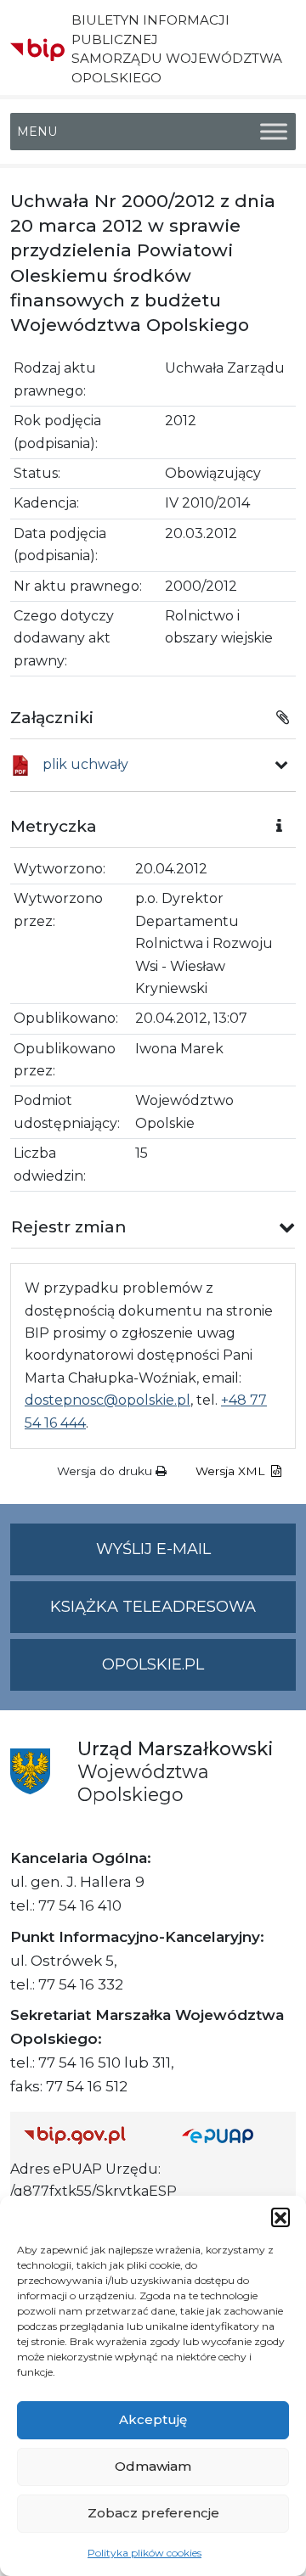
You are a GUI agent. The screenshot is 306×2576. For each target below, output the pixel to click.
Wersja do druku (106, 1471)
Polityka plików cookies (144, 2553)
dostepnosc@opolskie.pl (108, 1400)
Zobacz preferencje (153, 2513)
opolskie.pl (153, 1664)
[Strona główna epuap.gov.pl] (232, 2135)
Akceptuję (153, 2419)
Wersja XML (232, 1471)
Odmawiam (153, 2466)
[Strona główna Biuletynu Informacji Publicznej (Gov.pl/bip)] (89, 2135)
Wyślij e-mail (196, 1557)
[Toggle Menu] (274, 131)
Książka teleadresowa (153, 1607)
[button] (280, 2217)
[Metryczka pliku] (281, 765)
